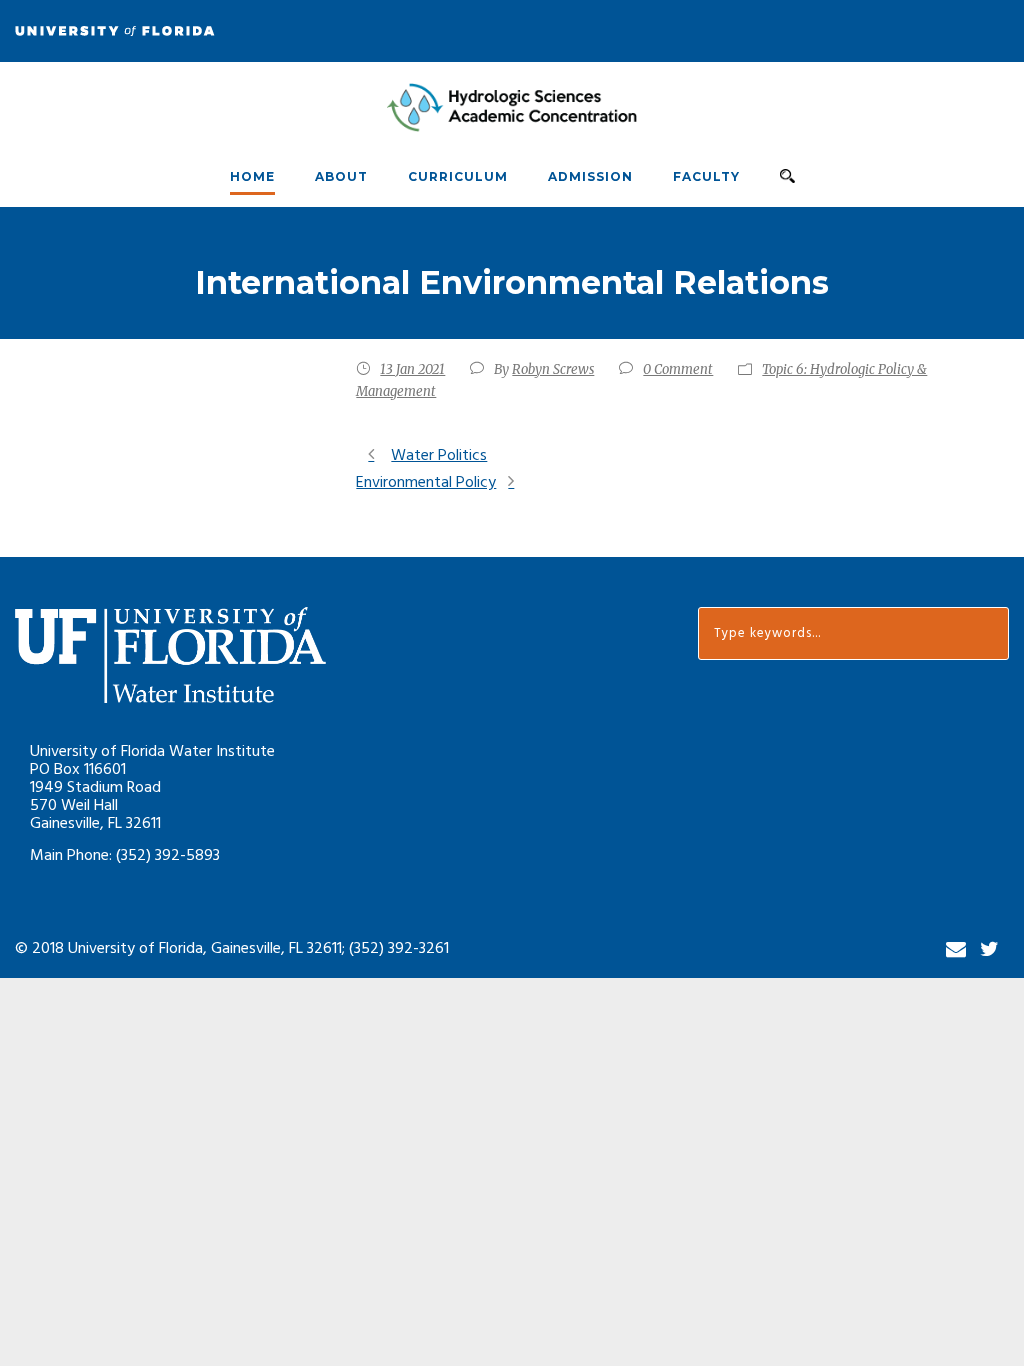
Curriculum (458, 176)
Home (252, 176)
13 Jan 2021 (412, 369)
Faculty (706, 176)
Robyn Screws (553, 369)
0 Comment (678, 369)
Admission (590, 176)
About (341, 176)
